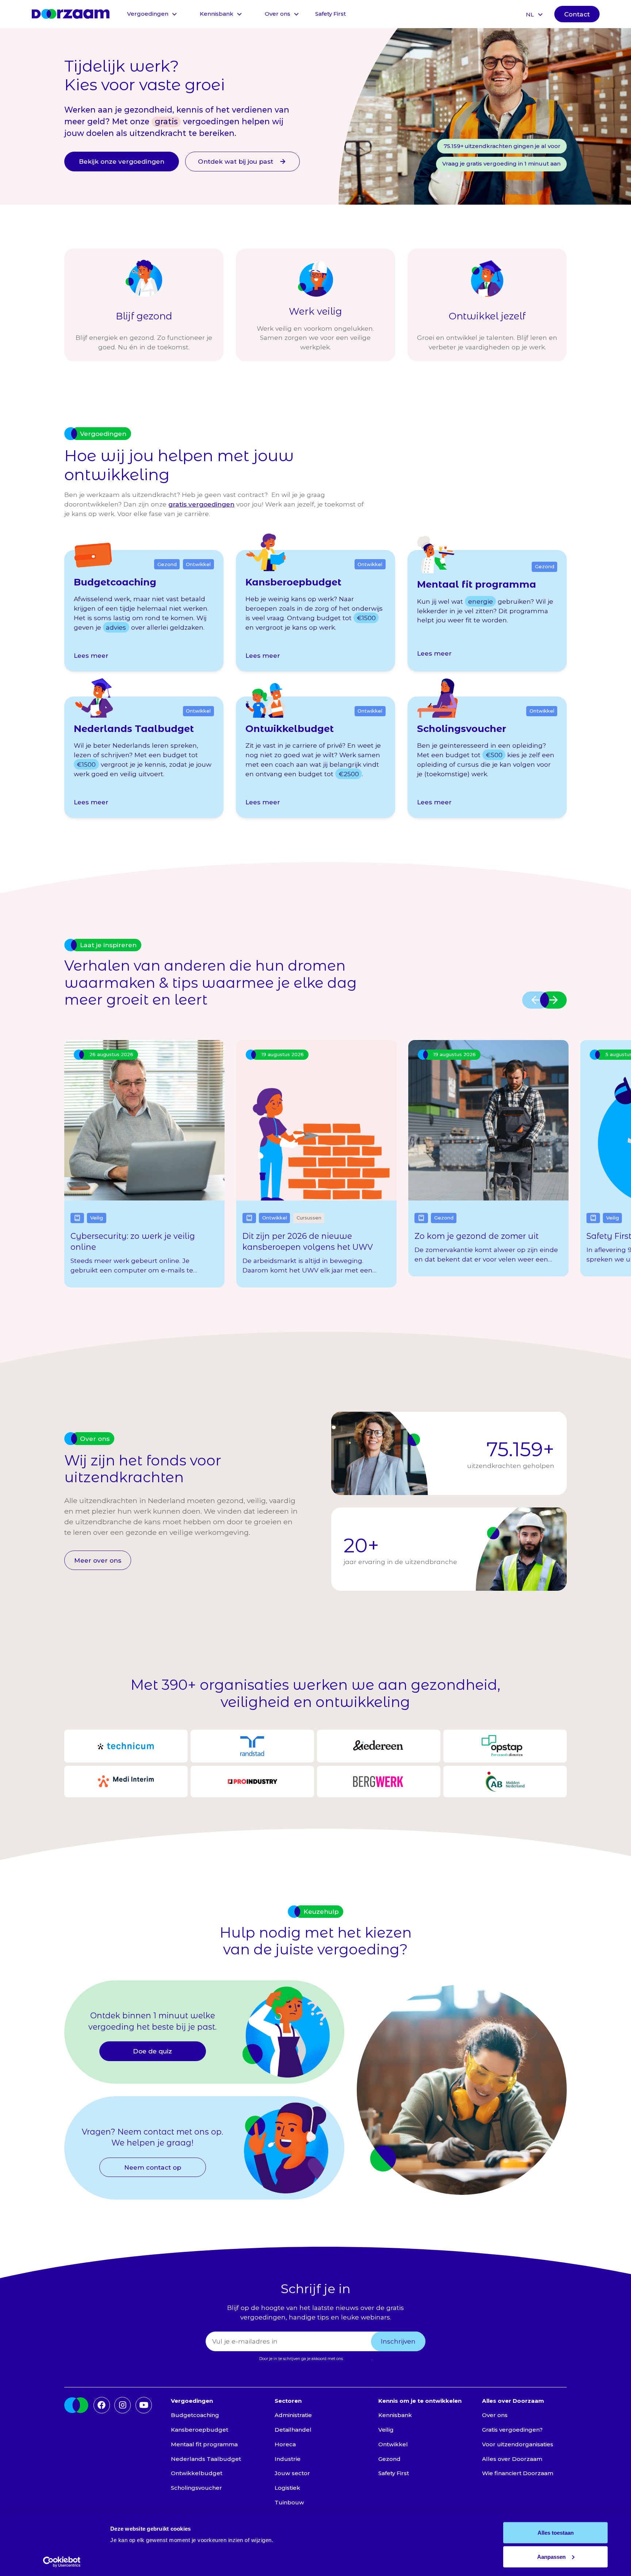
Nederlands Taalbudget (206, 2459)
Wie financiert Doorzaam (518, 2473)
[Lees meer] (144, 611)
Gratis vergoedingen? (512, 2430)
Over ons (278, 14)
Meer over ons (98, 1560)
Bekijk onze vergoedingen (122, 161)
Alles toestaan (556, 2533)
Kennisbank (217, 14)
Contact (577, 14)
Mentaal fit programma (204, 2444)
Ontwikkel (393, 2444)
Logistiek (287, 2488)
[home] (70, 14)
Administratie (293, 2415)
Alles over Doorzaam (512, 2459)
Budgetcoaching (195, 2415)
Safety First (330, 14)
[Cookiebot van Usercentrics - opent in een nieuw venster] (62, 2562)
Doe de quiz (152, 2051)
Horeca (285, 2444)
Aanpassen (551, 2556)
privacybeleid (358, 2359)
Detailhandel (293, 2430)
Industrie (288, 2459)
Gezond (389, 2459)
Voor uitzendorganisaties (518, 2444)
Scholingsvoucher (196, 2488)
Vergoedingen (148, 14)
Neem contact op (153, 2167)
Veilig (386, 2430)
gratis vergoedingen (201, 504)
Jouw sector (292, 2473)
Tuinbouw (289, 2502)
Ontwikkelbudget (197, 2473)
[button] (152, 14)
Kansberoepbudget (200, 2430)
